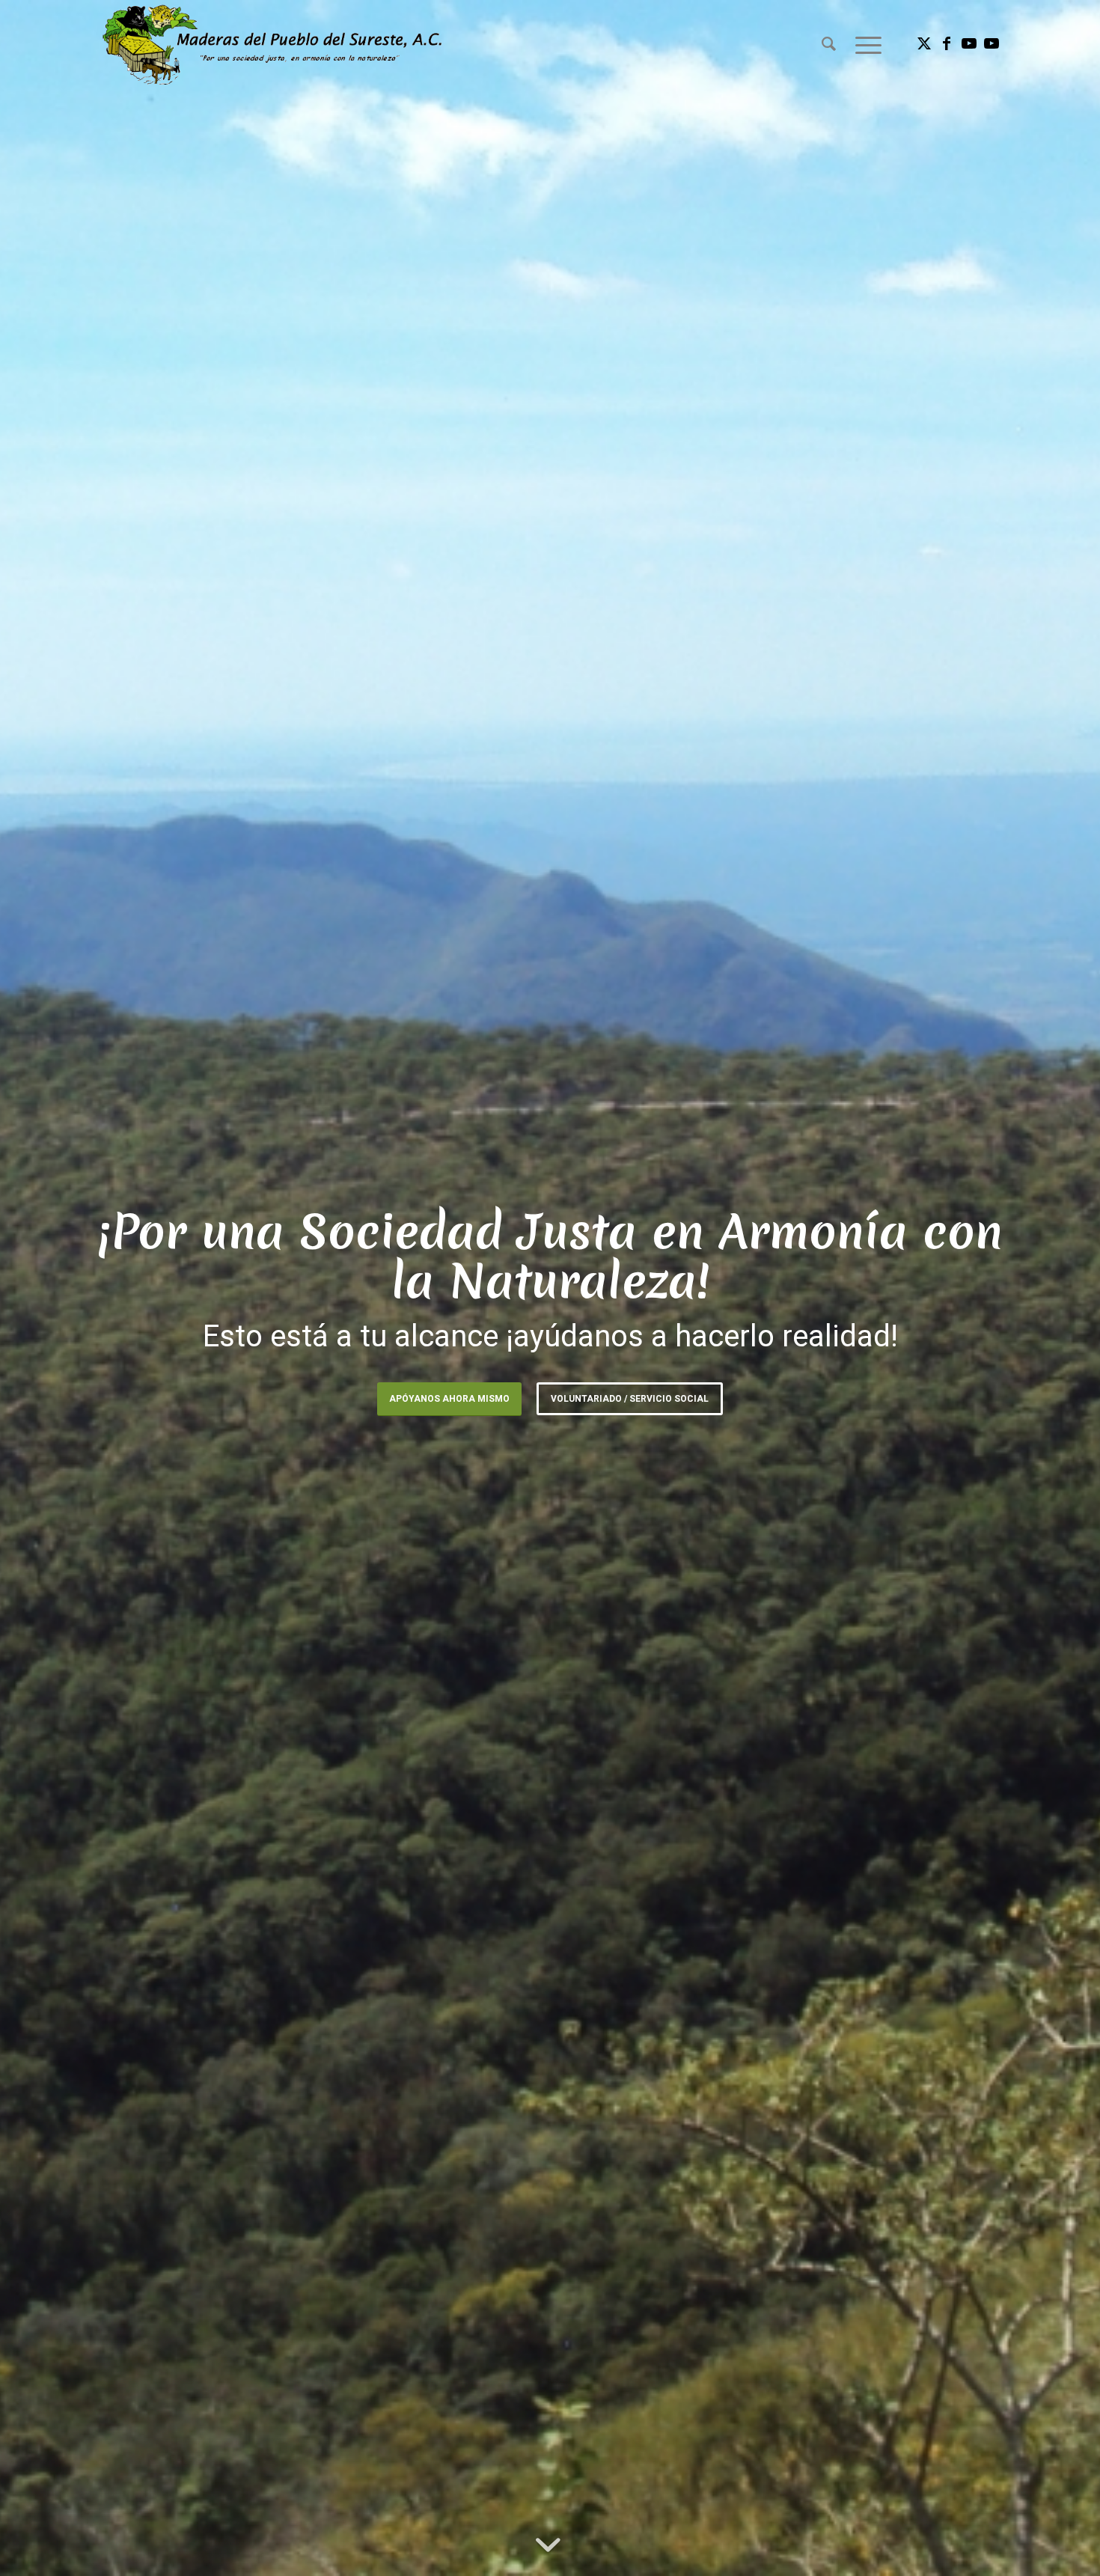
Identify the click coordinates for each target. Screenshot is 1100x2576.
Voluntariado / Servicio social (630, 1399)
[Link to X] (924, 43)
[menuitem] (829, 44)
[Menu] (864, 44)
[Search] (829, 44)
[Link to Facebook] (947, 43)
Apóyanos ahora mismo (449, 1399)
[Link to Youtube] (969, 43)
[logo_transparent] (272, 44)
